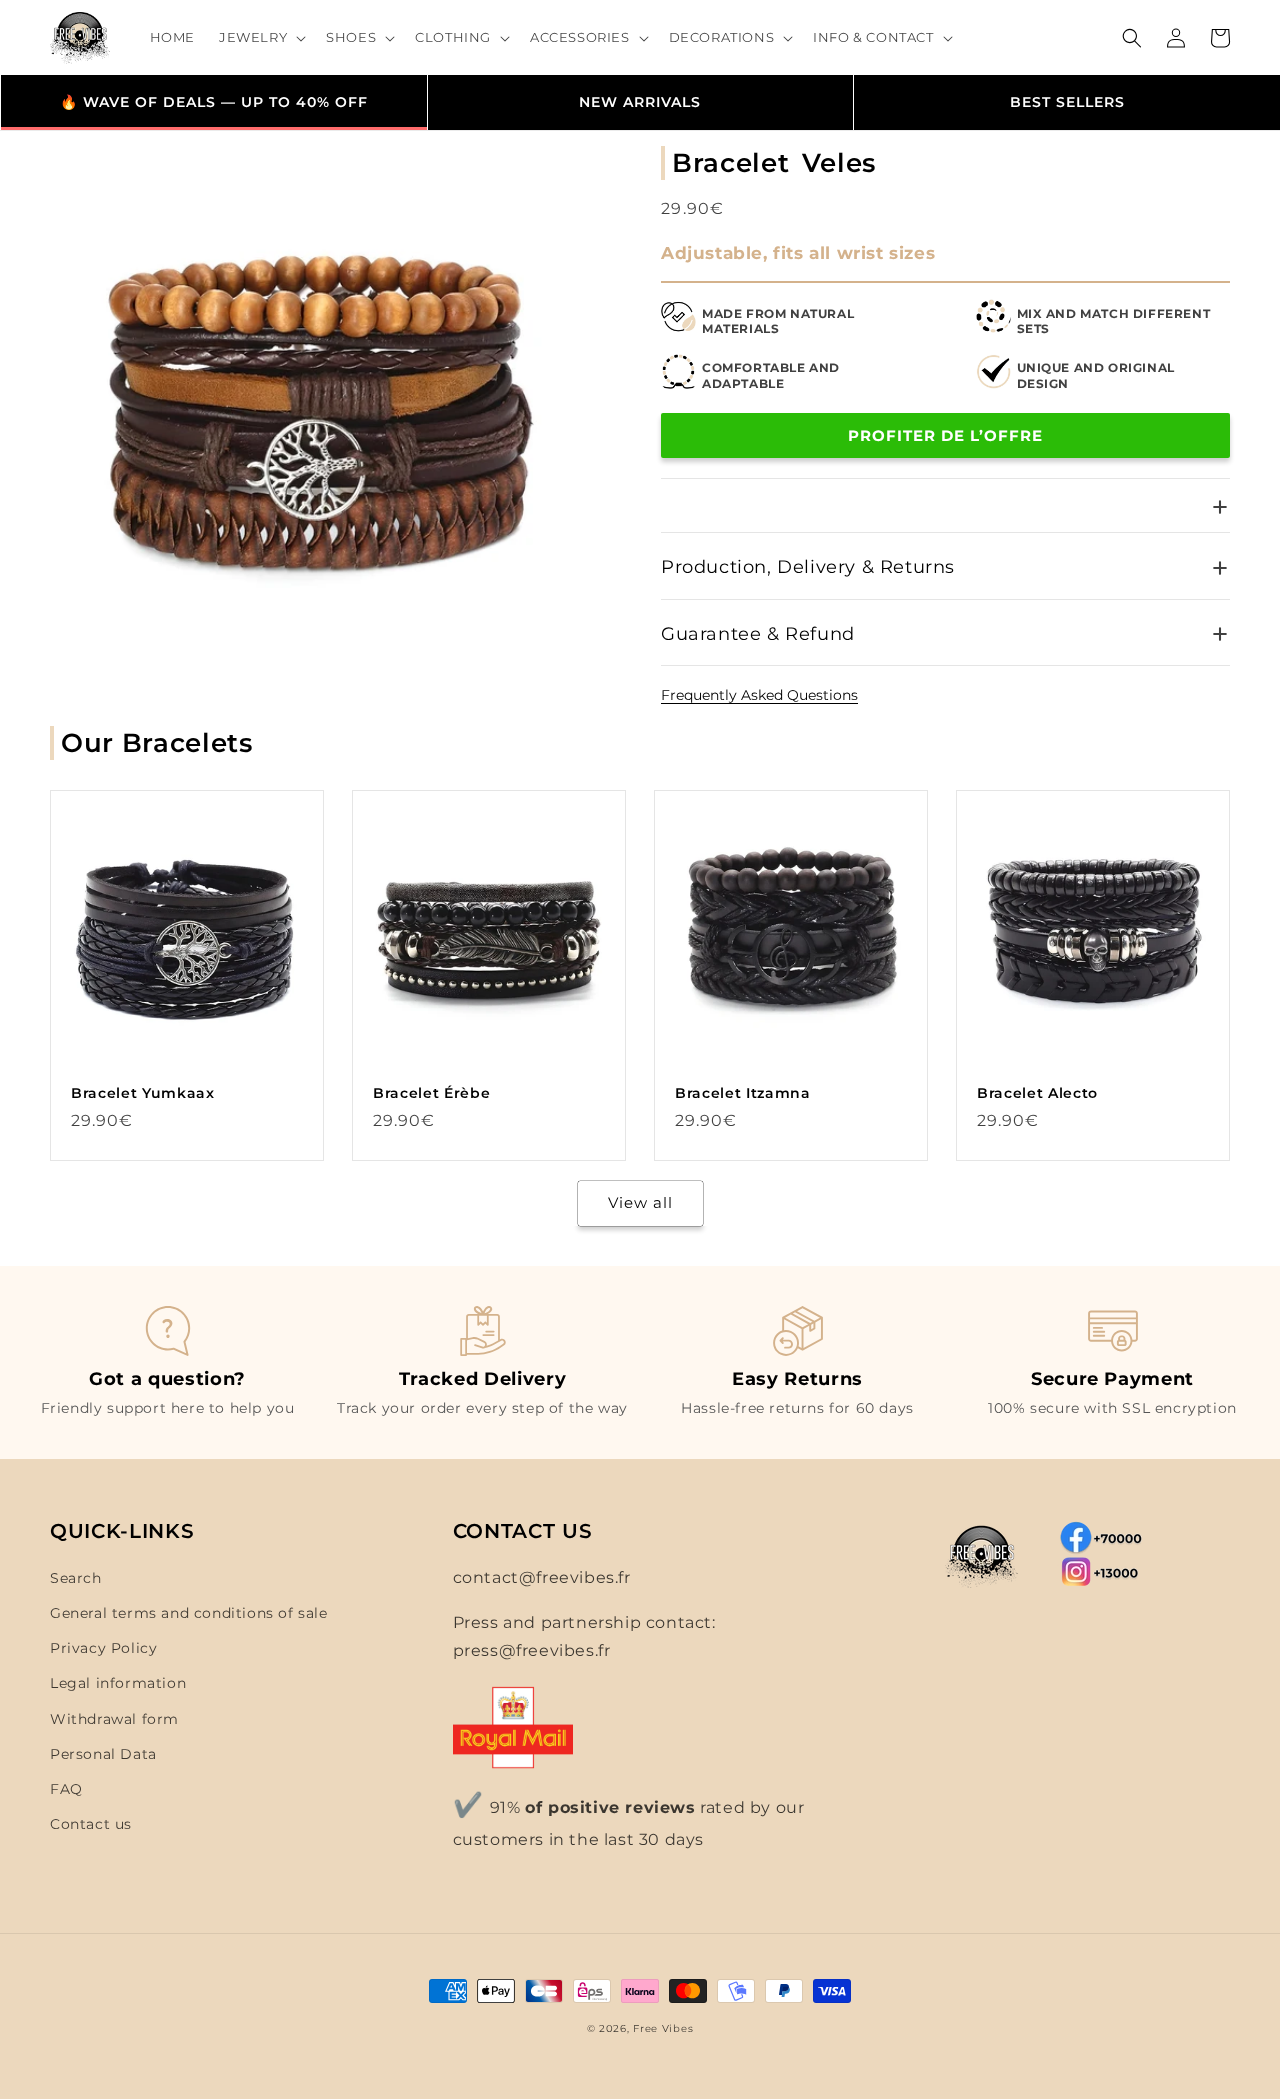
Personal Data (103, 1754)
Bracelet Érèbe (431, 1093)
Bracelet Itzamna (743, 1093)
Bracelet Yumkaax (143, 1093)
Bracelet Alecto (1037, 1093)
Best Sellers (1067, 102)
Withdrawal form (114, 1719)
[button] (260, 37)
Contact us (91, 1824)
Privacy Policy (103, 1648)
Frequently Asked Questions (759, 695)
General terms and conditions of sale (189, 1613)
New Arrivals (640, 102)
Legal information (118, 1683)
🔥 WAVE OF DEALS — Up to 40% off (214, 102)
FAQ (66, 1789)
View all (640, 1202)
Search (76, 1578)
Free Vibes (663, 2028)
